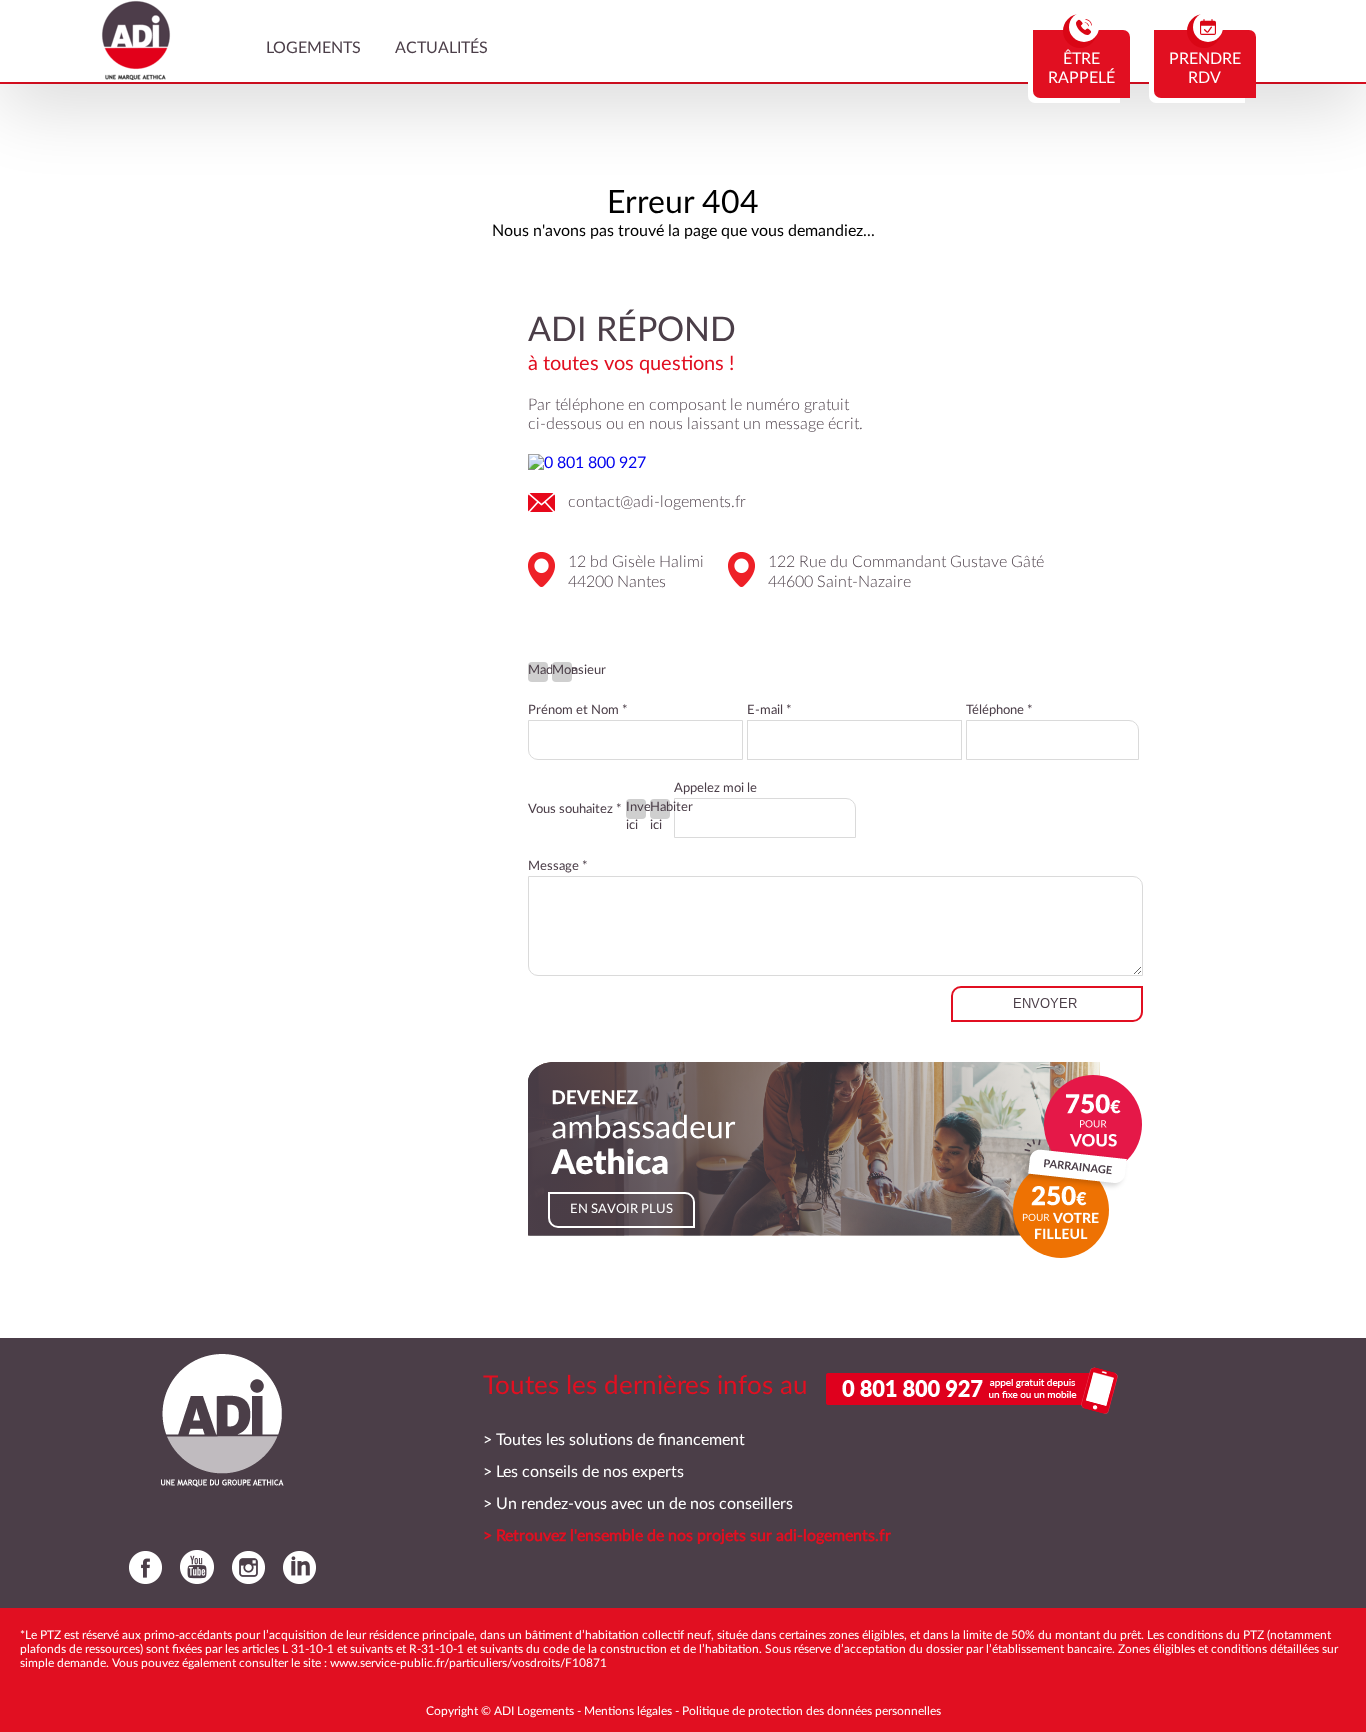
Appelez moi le (715, 788)
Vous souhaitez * (575, 809)
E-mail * (769, 710)
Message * (558, 866)
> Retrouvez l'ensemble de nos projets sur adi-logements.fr (687, 1536)
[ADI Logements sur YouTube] (192, 1567)
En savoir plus (621, 1209)
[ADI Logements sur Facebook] (140, 1567)
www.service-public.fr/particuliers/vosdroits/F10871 (468, 1663)
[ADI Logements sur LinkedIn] (294, 1567)
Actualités (441, 48)
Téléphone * (999, 710)
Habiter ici (660, 810)
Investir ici (636, 810)
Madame (538, 670)
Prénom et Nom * (578, 710)
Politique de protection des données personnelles (811, 1711)
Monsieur (562, 670)
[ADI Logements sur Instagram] (243, 1567)
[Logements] (217, 1421)
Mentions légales (628, 1711)
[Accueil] (136, 75)
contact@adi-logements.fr (657, 502)
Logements (313, 48)
